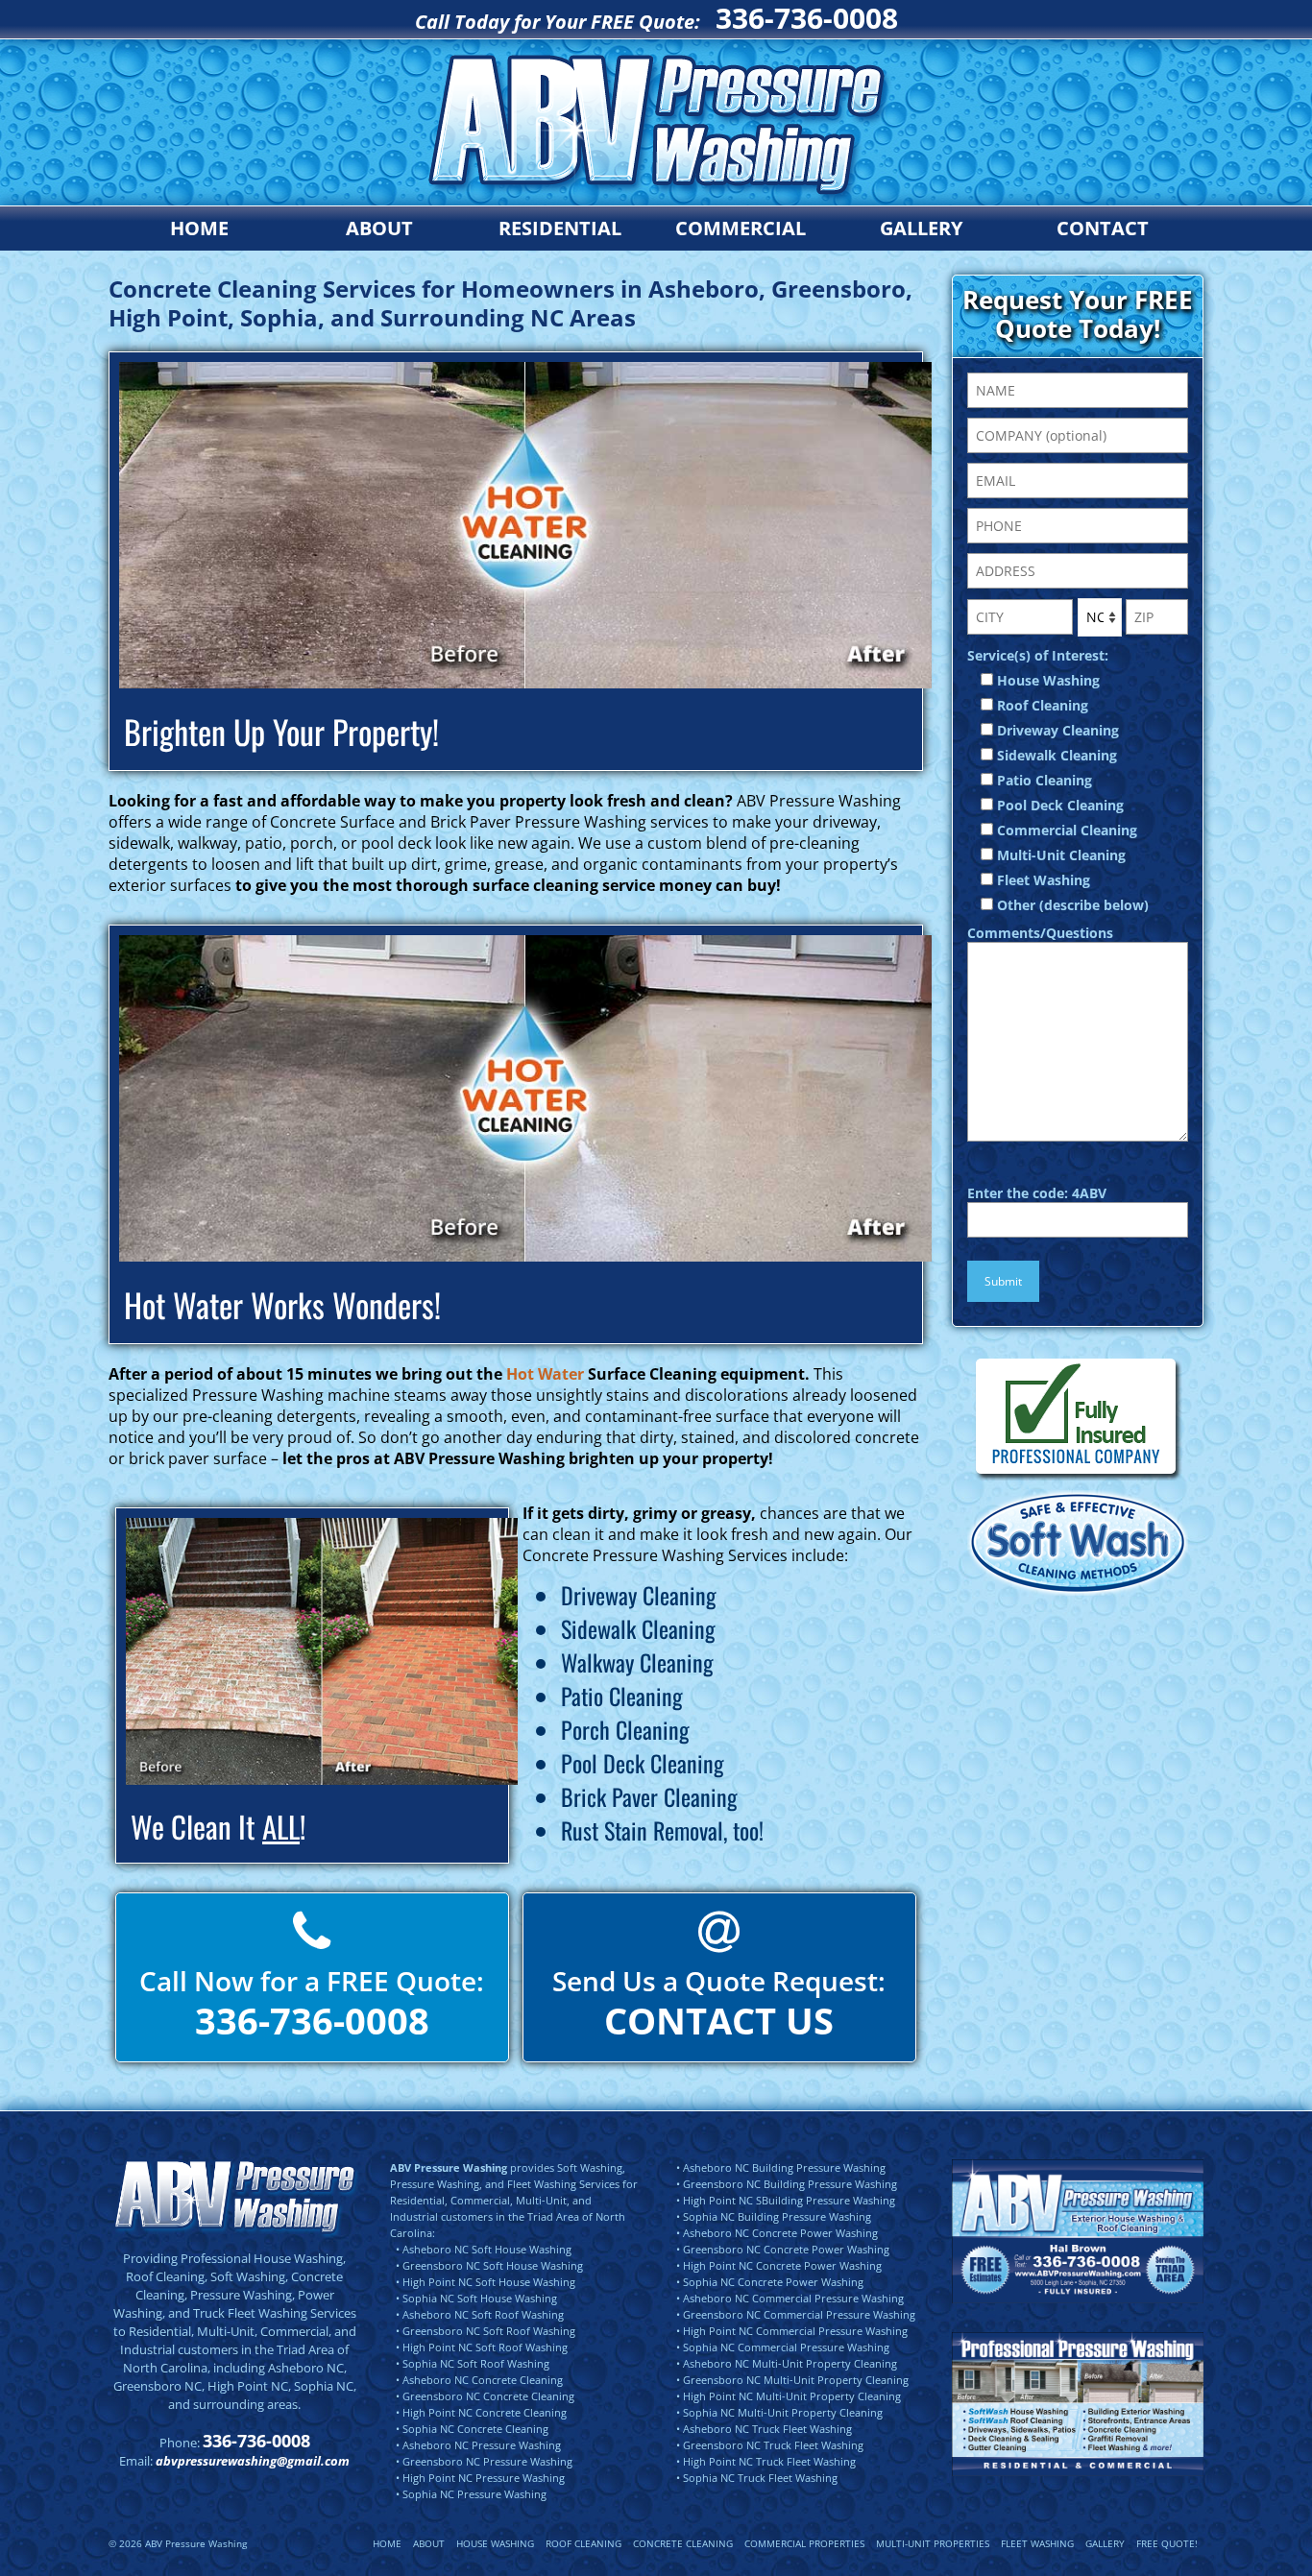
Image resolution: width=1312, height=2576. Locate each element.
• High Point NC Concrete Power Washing (779, 2265)
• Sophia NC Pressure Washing (471, 2494)
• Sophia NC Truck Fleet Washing (757, 2478)
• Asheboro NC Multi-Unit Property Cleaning (787, 2363)
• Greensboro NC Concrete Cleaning (485, 2396)
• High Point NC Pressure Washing (480, 2478)
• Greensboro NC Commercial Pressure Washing (796, 2314)
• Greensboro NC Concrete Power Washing (783, 2249)
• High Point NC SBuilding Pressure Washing (786, 2200)
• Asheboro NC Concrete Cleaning (479, 2380)
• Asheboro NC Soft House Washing (484, 2249)
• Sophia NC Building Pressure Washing (774, 2216)
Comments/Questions (1040, 933)
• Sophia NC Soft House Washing (476, 2298)
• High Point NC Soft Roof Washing (482, 2347)
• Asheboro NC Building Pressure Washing (781, 2167)
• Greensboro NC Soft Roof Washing (486, 2331)
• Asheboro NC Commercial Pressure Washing (790, 2298)
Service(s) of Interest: (1038, 655)
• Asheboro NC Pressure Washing (478, 2445)
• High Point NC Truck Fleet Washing (766, 2461)
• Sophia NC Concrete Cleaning (472, 2429)
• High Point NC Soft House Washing (486, 2282)
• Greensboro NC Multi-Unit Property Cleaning (792, 2380)
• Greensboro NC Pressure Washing (484, 2461)
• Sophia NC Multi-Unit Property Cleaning (779, 2412)
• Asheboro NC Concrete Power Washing (777, 2233)
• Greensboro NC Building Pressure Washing (787, 2184)
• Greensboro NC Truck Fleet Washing (770, 2445)
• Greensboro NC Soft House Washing (489, 2265)
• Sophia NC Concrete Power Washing (770, 2282)
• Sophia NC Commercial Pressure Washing (783, 2347)
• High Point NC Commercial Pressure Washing (792, 2331)
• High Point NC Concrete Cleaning (481, 2412)
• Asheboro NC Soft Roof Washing (480, 2314)
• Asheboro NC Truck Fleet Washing (764, 2429)
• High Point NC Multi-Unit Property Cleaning (789, 2396)
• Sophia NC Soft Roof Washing (473, 2363)
